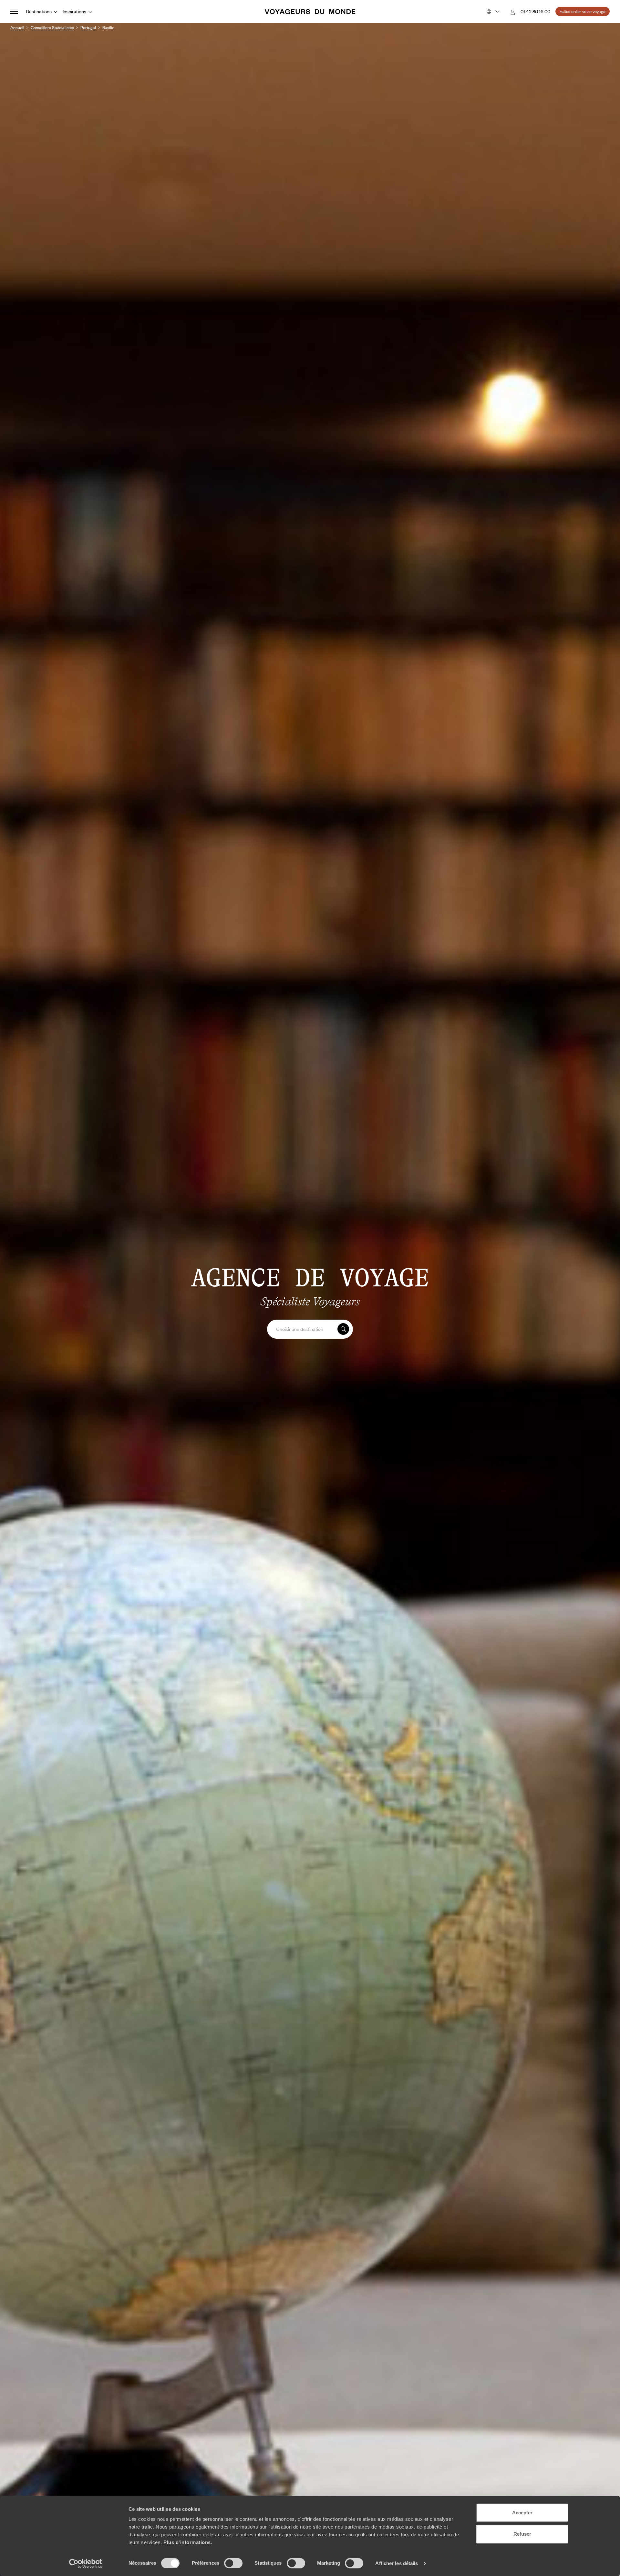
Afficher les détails (397, 2563)
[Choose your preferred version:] (492, 12)
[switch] (233, 2563)
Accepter (522, 2513)
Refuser (522, 2534)
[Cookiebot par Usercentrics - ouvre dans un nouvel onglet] (86, 2563)
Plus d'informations (187, 2542)
